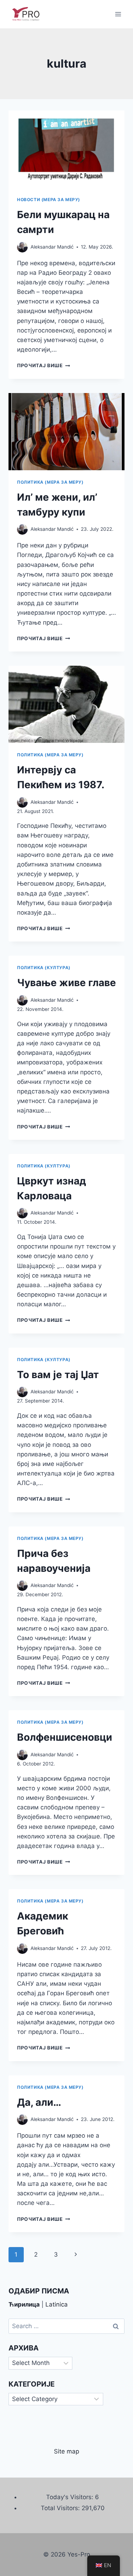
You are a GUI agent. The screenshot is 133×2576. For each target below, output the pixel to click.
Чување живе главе (66, 983)
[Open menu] (118, 14)
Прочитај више (43, 365)
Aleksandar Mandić (52, 247)
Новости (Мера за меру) (49, 200)
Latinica (57, 2304)
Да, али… (39, 2102)
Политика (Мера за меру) (50, 482)
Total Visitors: (61, 2508)
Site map (66, 2451)
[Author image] (22, 247)
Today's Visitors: (71, 2497)
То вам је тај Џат (58, 1375)
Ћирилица (24, 2304)
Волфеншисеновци (65, 1737)
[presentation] (66, 149)
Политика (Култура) (44, 968)
